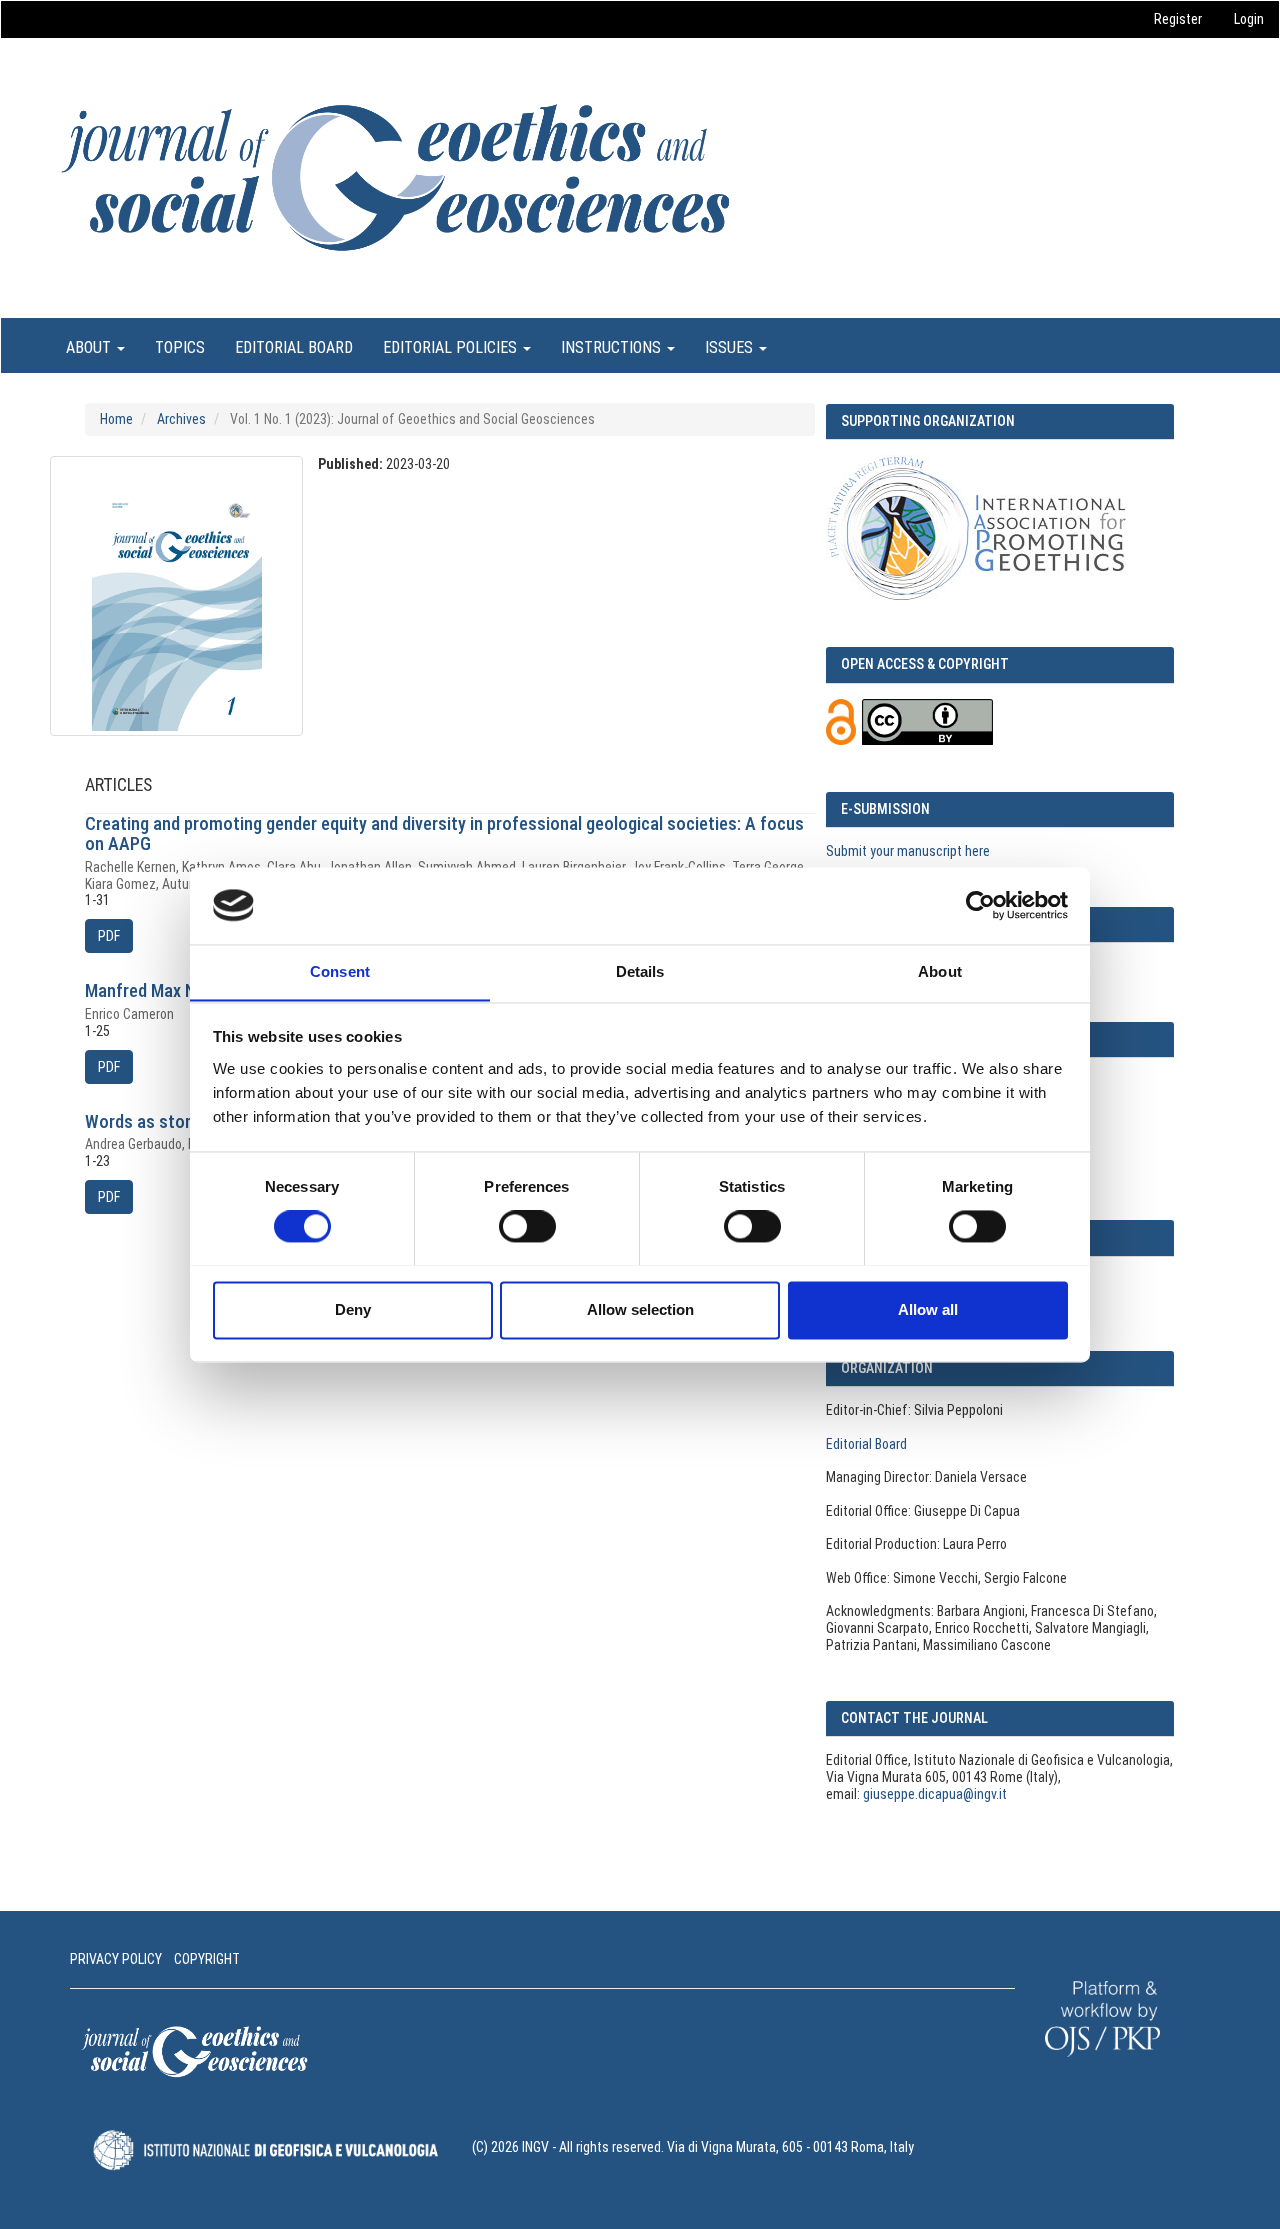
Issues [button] (731, 347)
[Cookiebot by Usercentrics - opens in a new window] (980, 905)
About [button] (90, 347)
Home (116, 419)
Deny (353, 1309)
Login (1249, 19)
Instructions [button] (613, 347)
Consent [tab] (340, 971)
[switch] (527, 1226)
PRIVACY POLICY (116, 1959)
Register (1178, 19)
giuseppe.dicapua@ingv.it (935, 1794)
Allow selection (640, 1309)
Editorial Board (294, 347)
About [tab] (940, 971)
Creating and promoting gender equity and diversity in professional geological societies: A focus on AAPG (444, 833)
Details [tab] (640, 971)
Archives (181, 419)
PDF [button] (109, 936)
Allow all (928, 1309)
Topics (180, 347)
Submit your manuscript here (908, 851)
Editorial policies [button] (452, 347)
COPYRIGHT (207, 1959)
